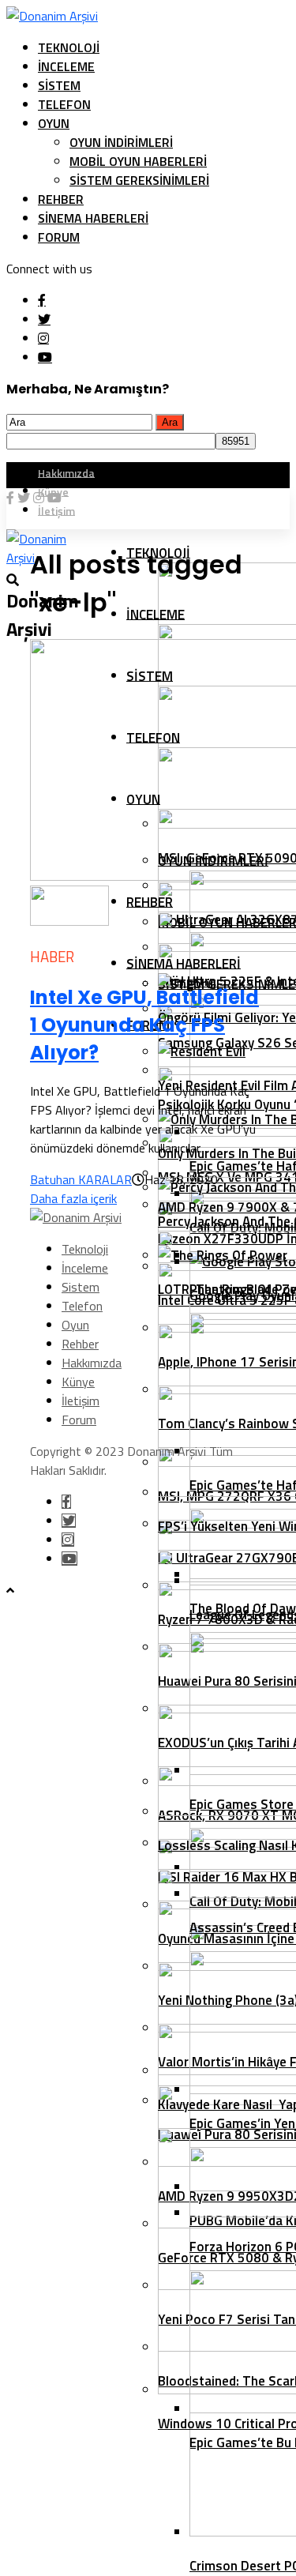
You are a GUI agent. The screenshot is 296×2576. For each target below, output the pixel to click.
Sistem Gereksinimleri (139, 180)
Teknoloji (69, 47)
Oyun (54, 123)
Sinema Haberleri (93, 218)
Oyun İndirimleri (121, 142)
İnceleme (66, 66)
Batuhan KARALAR (81, 1179)
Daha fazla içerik (73, 1198)
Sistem (59, 85)
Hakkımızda (66, 472)
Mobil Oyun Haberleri (138, 161)
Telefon (64, 104)
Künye (78, 1382)
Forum (59, 237)
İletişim (81, 1401)
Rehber (61, 199)
